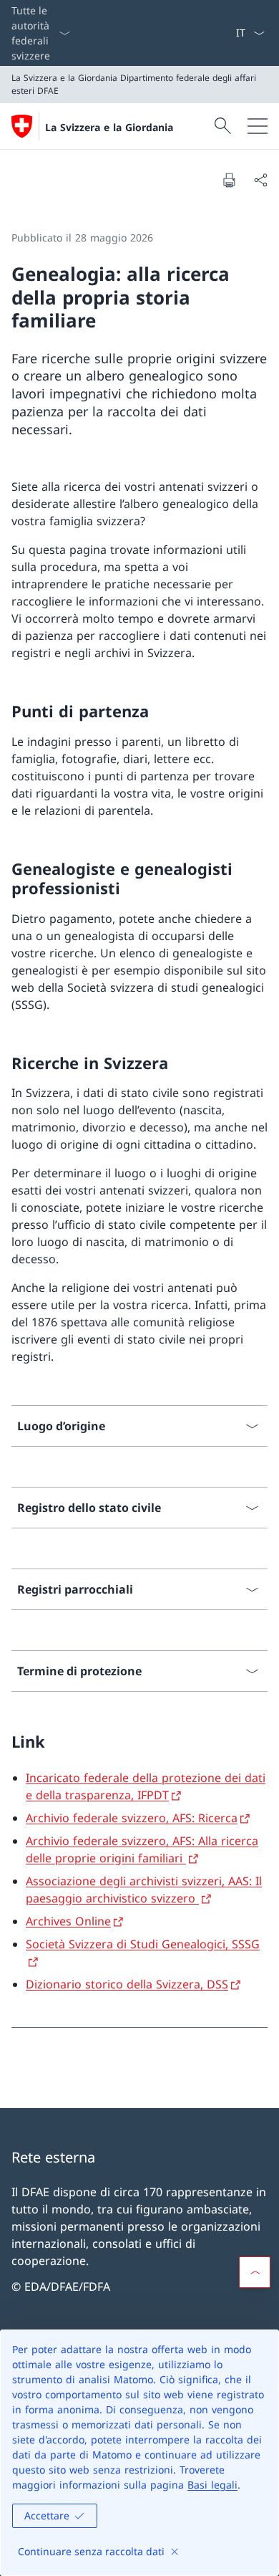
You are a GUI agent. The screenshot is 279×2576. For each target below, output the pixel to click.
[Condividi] (260, 180)
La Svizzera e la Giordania (109, 127)
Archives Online (68, 1921)
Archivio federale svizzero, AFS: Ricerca (132, 1818)
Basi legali (212, 2485)
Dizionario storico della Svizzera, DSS (127, 1984)
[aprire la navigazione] (258, 126)
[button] (255, 2272)
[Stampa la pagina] (229, 180)
